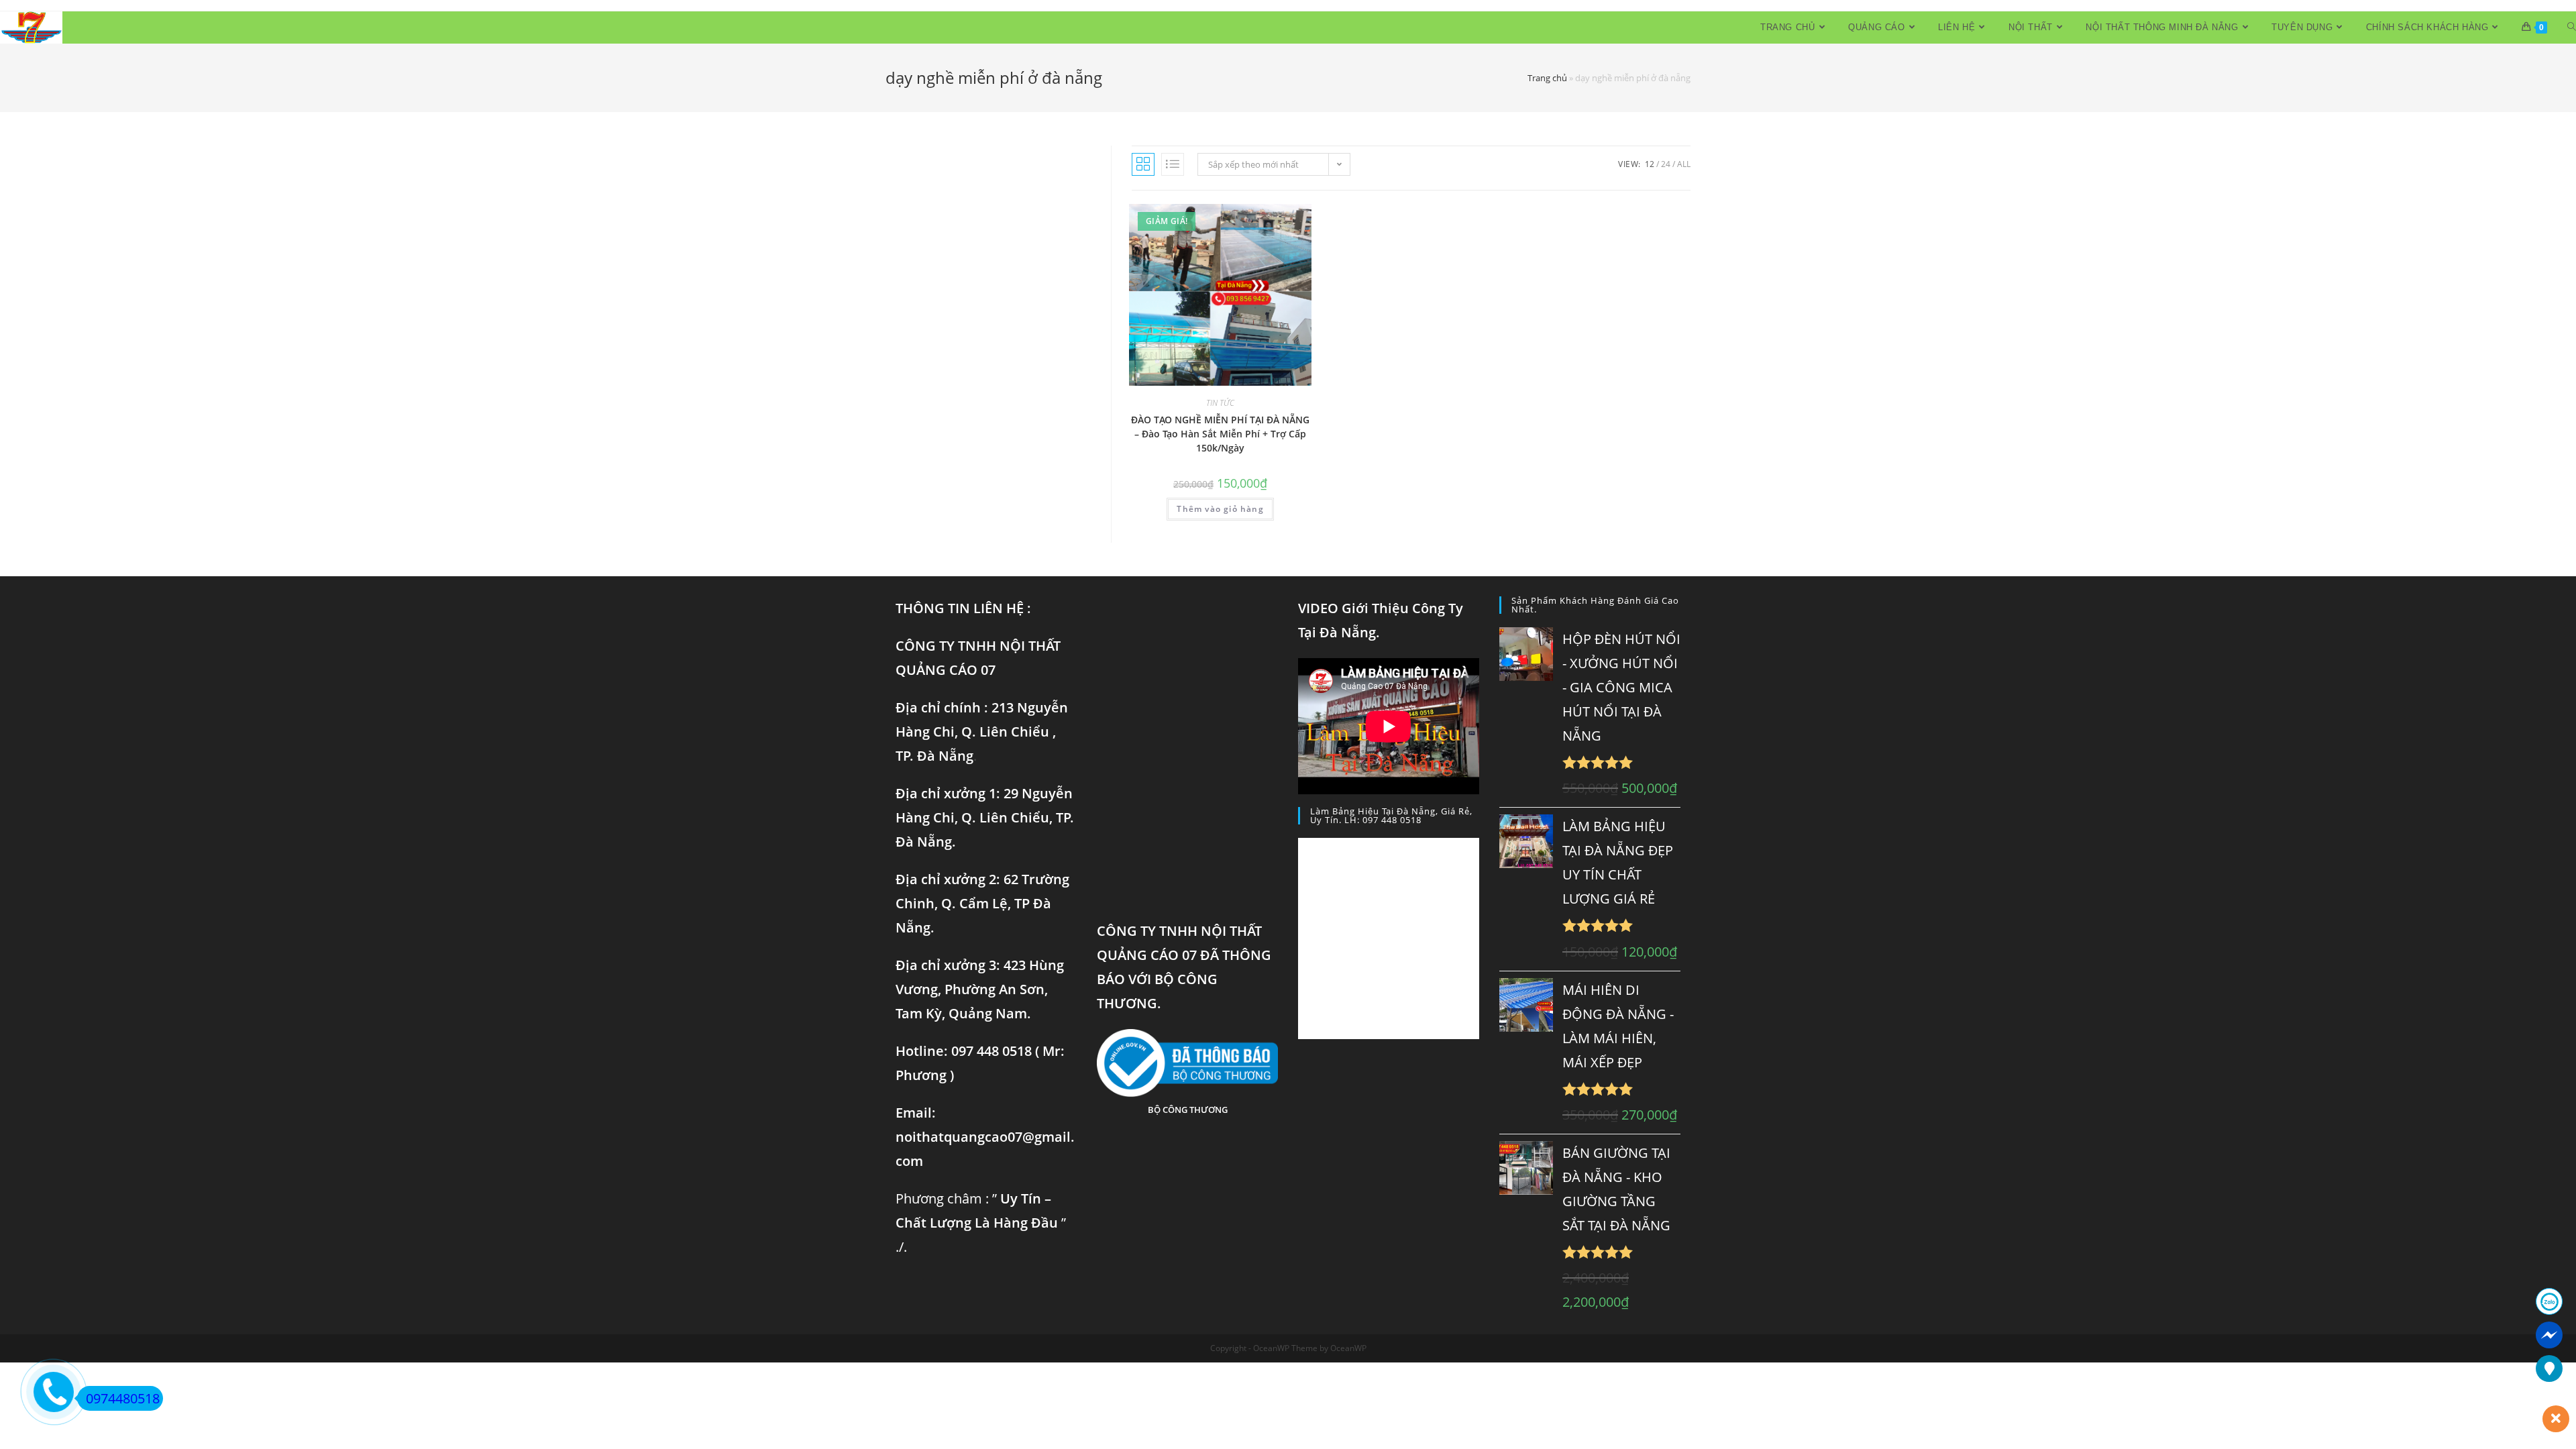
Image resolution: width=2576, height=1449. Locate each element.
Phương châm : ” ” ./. (981, 1223)
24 (1666, 164)
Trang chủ (1547, 78)
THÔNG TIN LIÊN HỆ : (963, 608)
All (1684, 164)
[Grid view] (1143, 164)
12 (1650, 164)
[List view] (1173, 164)
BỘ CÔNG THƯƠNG (1188, 1110)
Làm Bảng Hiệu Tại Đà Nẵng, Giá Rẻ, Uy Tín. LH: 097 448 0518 (1391, 815)
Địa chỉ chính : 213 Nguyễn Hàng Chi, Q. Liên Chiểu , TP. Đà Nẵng (982, 732)
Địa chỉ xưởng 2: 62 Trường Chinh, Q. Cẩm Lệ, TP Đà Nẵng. (982, 903)
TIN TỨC (1220, 403)
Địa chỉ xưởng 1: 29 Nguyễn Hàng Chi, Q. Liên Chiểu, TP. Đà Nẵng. (985, 817)
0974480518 (123, 1398)
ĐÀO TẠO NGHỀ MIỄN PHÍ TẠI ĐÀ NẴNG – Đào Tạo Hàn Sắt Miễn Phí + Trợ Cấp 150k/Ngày (1220, 434)
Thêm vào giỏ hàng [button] (1220, 509)
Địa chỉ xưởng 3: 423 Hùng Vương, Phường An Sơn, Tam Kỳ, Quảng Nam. (980, 989)
